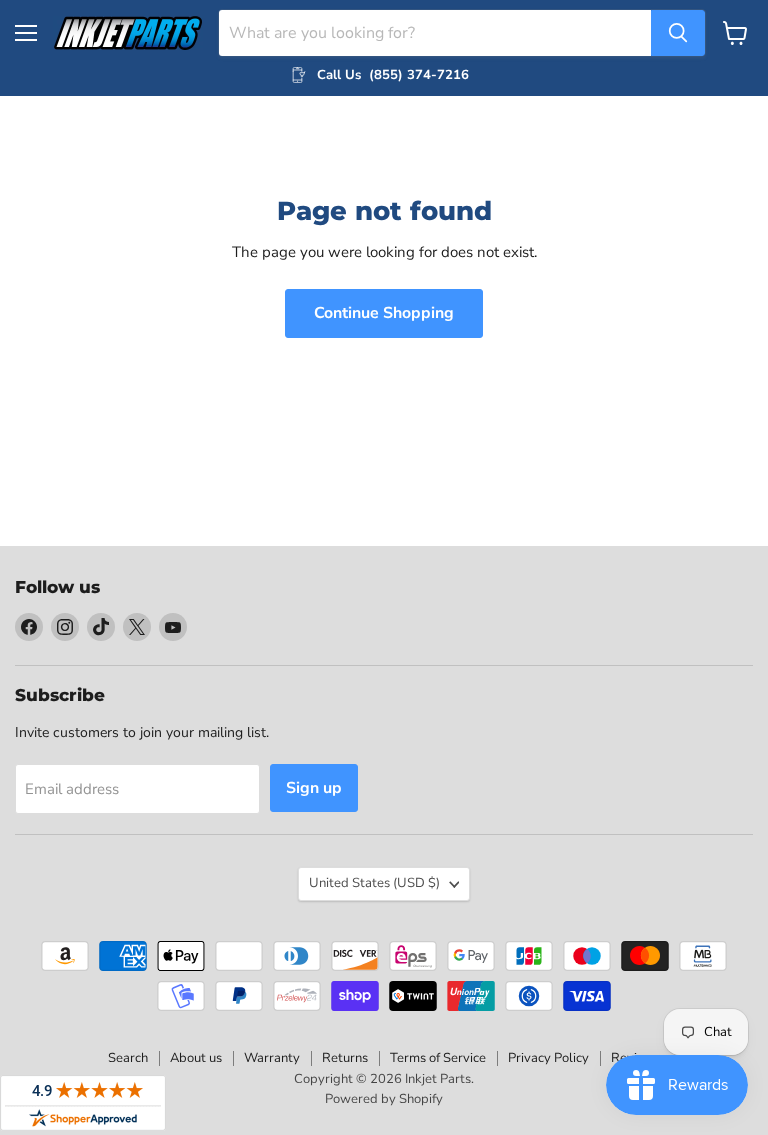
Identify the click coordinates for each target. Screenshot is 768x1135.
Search (128, 1058)
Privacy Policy (548, 1058)
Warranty (272, 1058)
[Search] (678, 33)
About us (196, 1058)
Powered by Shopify (384, 1099)
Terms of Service (438, 1058)
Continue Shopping (384, 313)
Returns (345, 1058)
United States (374, 883)
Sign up (314, 788)
